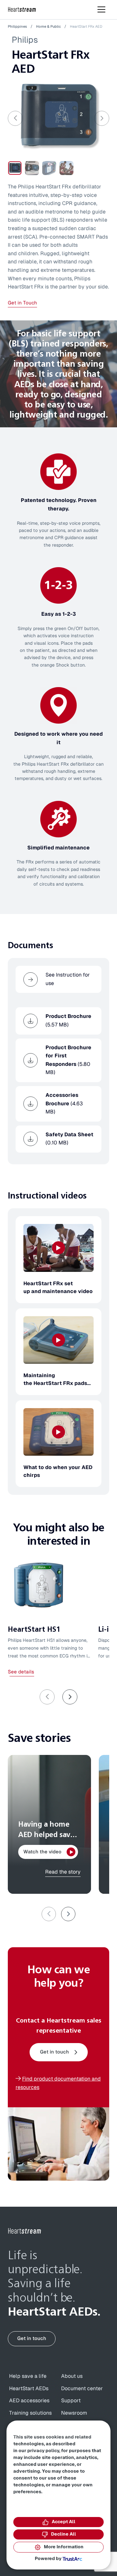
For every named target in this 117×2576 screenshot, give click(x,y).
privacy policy (43, 2451)
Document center (82, 2389)
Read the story (63, 1872)
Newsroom (74, 2413)
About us (72, 2376)
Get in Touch (22, 303)
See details (21, 1672)
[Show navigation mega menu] (101, 9)
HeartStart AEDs (29, 2389)
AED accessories (29, 2401)
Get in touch (54, 2052)
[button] (70, 1697)
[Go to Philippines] (25, 2231)
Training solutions (30, 2413)
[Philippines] (22, 10)
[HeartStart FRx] (58, 116)
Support (71, 2401)
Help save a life (28, 2376)
